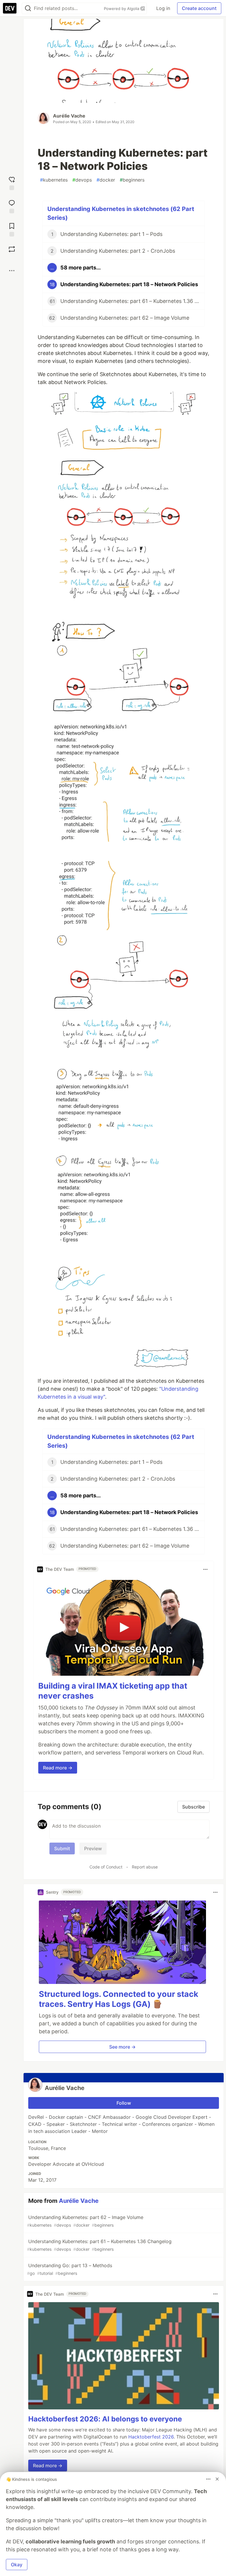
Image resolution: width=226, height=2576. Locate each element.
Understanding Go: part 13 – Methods (70, 2269)
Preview (93, 1848)
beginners (132, 180)
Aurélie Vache (69, 116)
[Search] (28, 8)
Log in (163, 8)
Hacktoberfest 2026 (151, 2437)
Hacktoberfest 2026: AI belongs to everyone (105, 2419)
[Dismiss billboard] (217, 2479)
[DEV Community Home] (10, 8)
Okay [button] (17, 2565)
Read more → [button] (58, 1768)
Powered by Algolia (122, 9)
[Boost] (12, 249)
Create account (199, 8)
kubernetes (54, 180)
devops (82, 180)
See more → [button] (122, 2047)
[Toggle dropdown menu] (205, 1569)
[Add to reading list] (12, 229)
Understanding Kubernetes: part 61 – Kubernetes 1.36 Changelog (99, 2245)
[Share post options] (12, 271)
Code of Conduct (106, 1867)
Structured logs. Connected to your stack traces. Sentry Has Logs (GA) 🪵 (119, 1999)
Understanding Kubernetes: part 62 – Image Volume (85, 2221)
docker (106, 180)
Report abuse (145, 1867)
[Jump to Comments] (12, 206)
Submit (62, 1848)
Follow (124, 2103)
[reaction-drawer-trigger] (12, 183)
